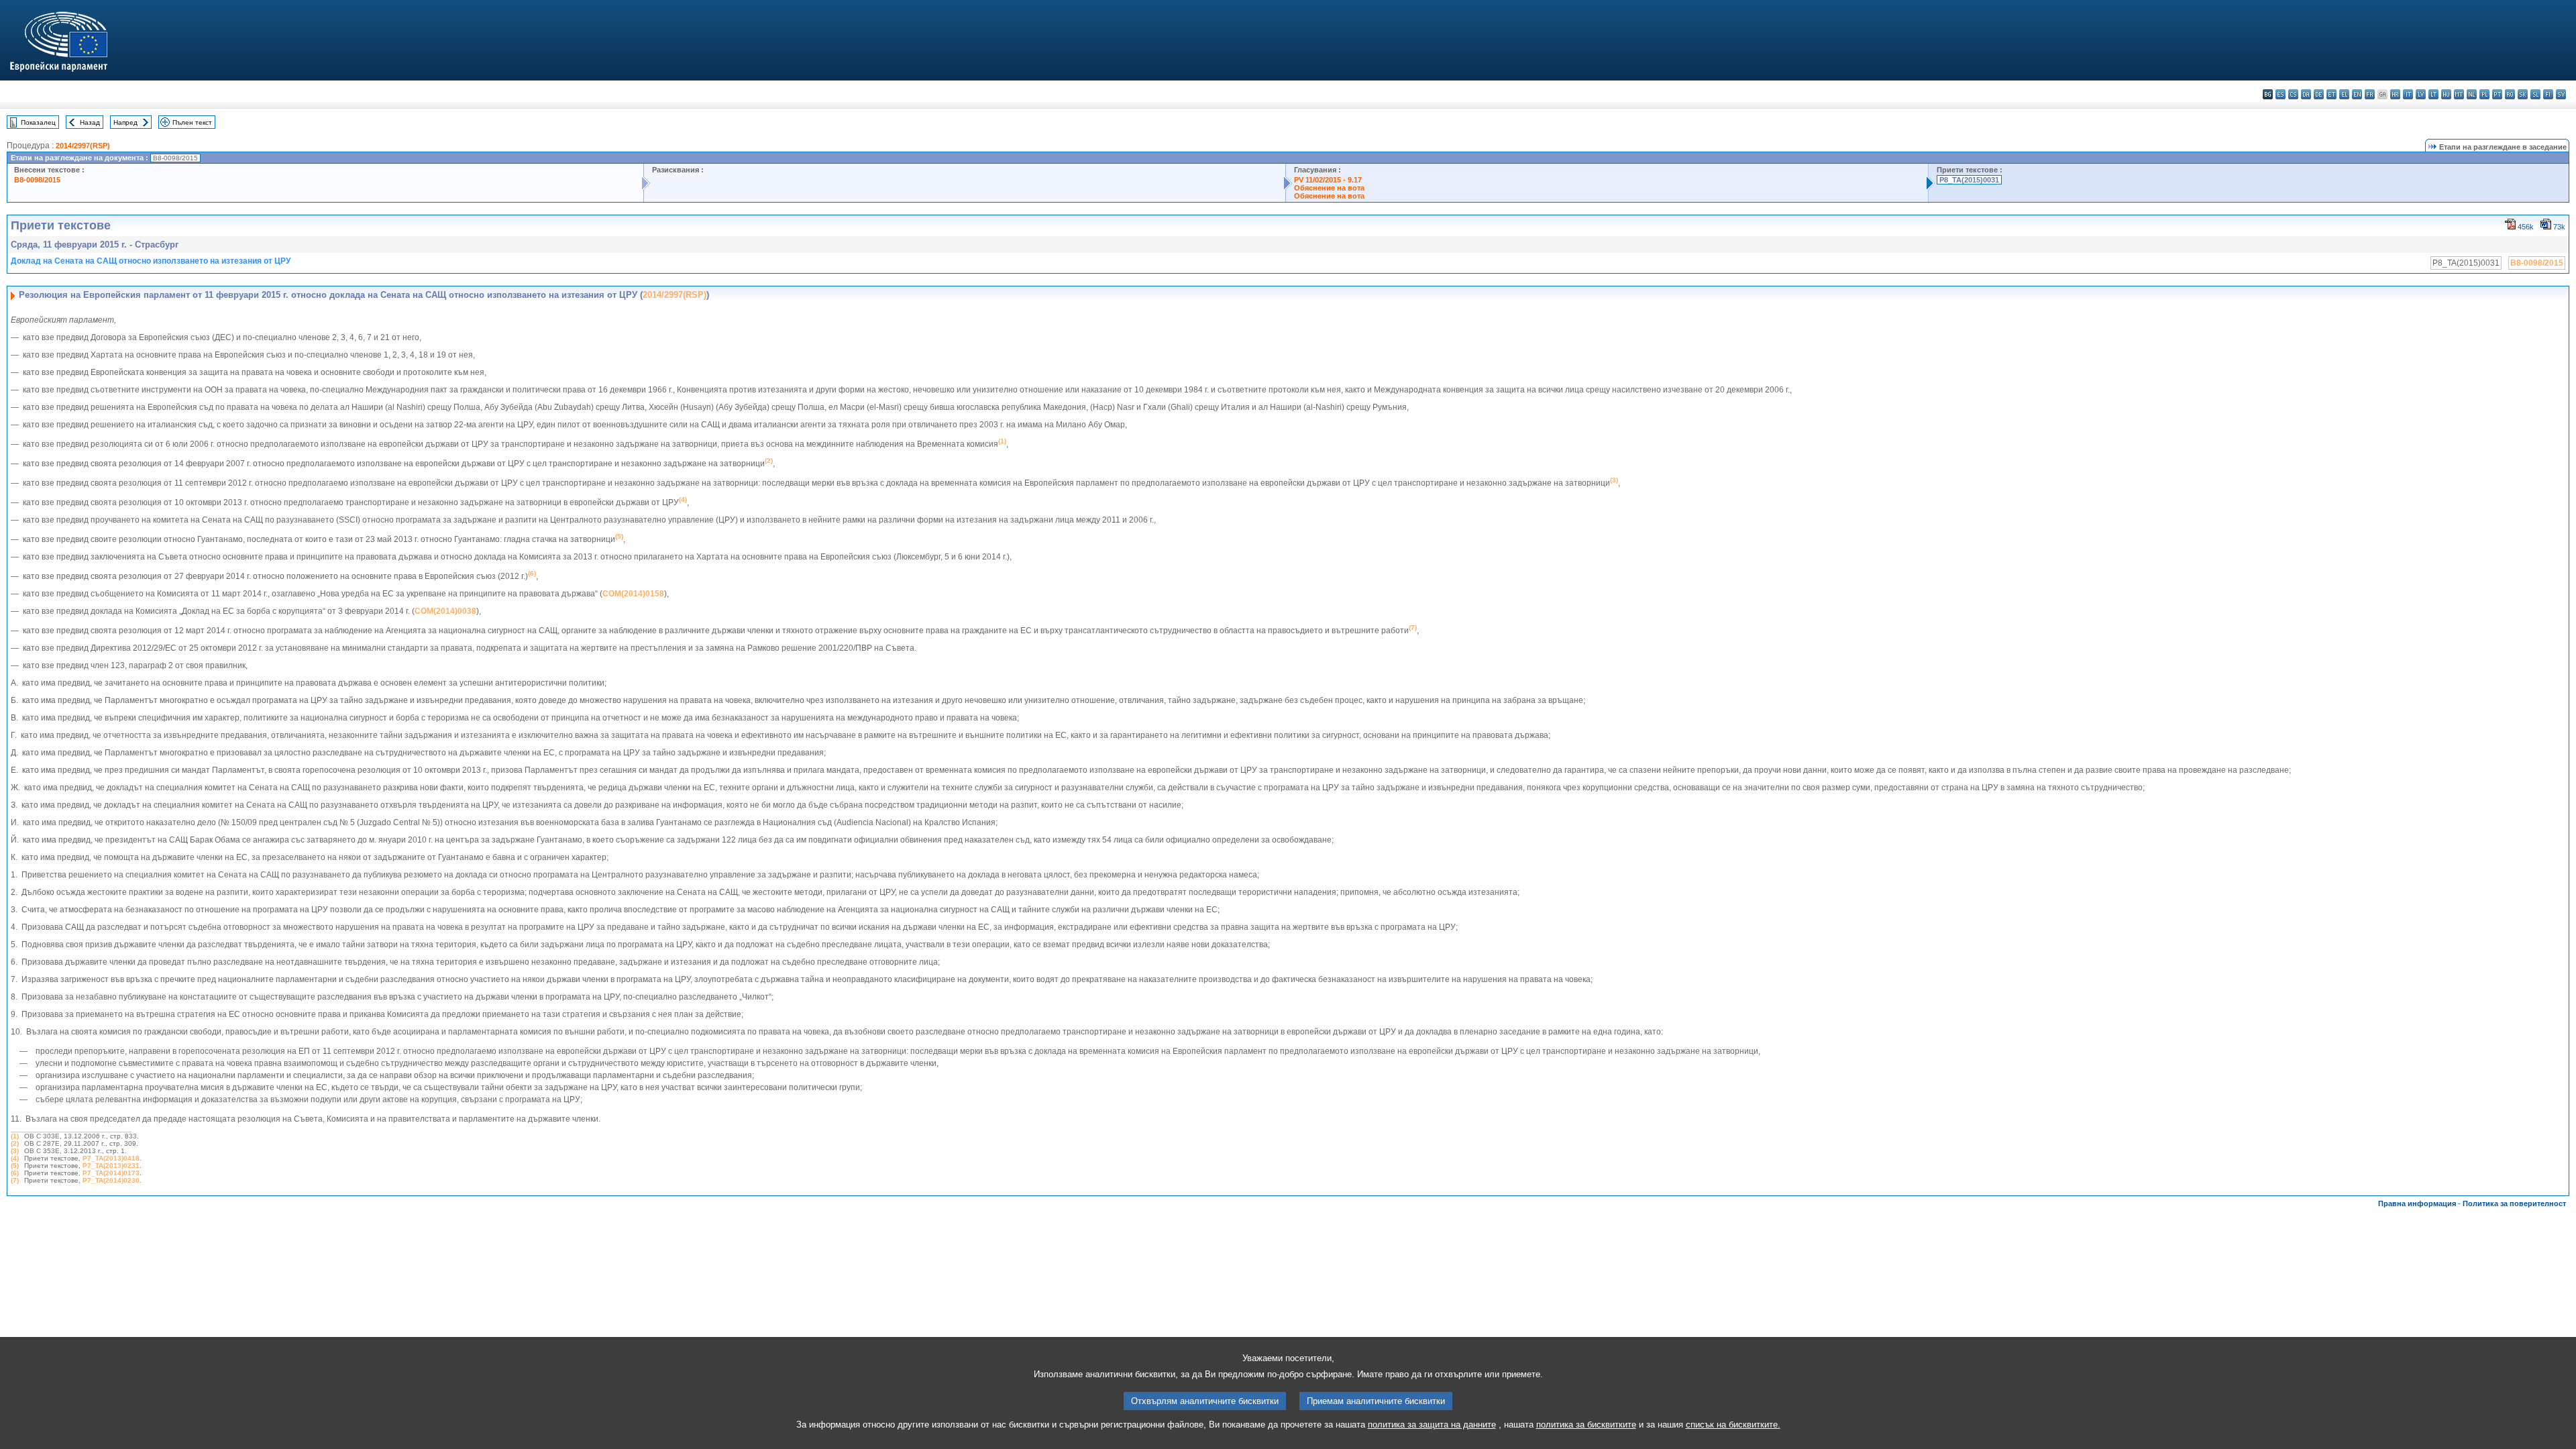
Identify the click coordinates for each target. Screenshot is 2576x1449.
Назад (90, 122)
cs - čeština (2293, 94)
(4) (15, 1158)
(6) (15, 1173)
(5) (15, 1166)
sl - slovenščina (2535, 94)
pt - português (2497, 94)
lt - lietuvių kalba (2433, 94)
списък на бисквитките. (1733, 1425)
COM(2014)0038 (445, 611)
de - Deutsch (2319, 94)
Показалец (38, 122)
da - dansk (2306, 94)
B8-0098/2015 (37, 180)
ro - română (2510, 94)
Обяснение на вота (1329, 188)
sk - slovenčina (2523, 94)
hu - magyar (2446, 94)
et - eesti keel (2331, 94)
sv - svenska (2561, 94)
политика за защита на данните (1432, 1425)
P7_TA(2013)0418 (111, 1158)
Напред (125, 122)
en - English (2357, 94)
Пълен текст (192, 122)
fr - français (2370, 94)
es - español (2280, 94)
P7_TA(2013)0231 (111, 1166)
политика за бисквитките (1586, 1425)
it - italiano (2408, 94)
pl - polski (2484, 94)
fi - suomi (2548, 94)
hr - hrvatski (2395, 94)
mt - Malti (2459, 94)
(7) (15, 1180)
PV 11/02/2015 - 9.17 (1328, 180)
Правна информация (2417, 1203)
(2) (15, 1143)
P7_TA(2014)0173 (111, 1173)
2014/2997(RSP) (83, 146)
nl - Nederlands (2472, 94)
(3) (15, 1151)
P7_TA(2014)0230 (111, 1180)
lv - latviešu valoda (2421, 94)
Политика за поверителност (2514, 1203)
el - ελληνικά (2344, 94)
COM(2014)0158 (633, 594)
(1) (15, 1136)
